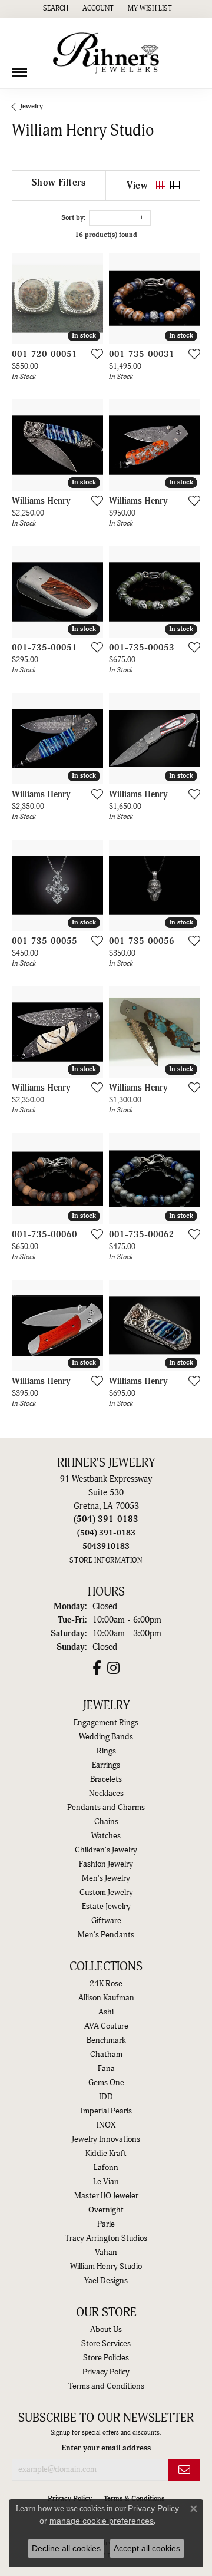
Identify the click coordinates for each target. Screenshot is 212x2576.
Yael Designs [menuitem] (106, 2281)
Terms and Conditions (106, 2386)
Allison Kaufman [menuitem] (106, 1998)
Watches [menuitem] (106, 1836)
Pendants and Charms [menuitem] (106, 1808)
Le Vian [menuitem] (106, 2182)
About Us (106, 2330)
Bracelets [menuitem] (106, 1779)
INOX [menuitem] (106, 2125)
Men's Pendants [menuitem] (106, 1935)
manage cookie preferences (102, 2521)
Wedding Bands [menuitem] (106, 1737)
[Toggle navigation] (19, 68)
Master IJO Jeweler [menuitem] (106, 2196)
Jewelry (32, 106)
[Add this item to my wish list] (94, 354)
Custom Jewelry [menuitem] (106, 1893)
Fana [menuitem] (106, 2069)
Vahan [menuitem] (106, 2253)
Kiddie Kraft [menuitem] (106, 2154)
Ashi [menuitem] (106, 2012)
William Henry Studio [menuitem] (106, 2267)
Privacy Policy (106, 2372)
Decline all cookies (66, 2548)
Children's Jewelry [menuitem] (106, 1850)
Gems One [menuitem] (106, 2083)
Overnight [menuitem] (106, 2210)
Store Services (106, 2344)
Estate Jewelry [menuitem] (106, 1907)
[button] (54, 9)
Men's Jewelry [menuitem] (106, 1878)
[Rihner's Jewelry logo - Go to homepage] (106, 53)
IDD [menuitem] (106, 2097)
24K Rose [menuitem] (106, 1984)
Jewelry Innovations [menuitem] (106, 2139)
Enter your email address (106, 2448)
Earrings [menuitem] (106, 1765)
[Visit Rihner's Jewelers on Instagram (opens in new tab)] (113, 1668)
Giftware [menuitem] (106, 1921)
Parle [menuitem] (106, 2224)
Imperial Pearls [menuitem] (106, 2111)
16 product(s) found (106, 235)
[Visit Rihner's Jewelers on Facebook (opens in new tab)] (97, 1668)
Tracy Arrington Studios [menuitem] (106, 2238)
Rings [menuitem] (106, 1751)
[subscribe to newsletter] (184, 2470)
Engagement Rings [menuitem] (106, 1723)
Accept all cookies (147, 2548)
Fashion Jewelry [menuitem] (106, 1864)
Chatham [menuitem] (106, 2055)
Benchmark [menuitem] (106, 2040)
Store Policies (106, 2358)
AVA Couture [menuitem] (106, 2026)
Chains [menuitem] (106, 1822)
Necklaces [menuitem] (106, 1794)
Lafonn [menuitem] (106, 2168)
